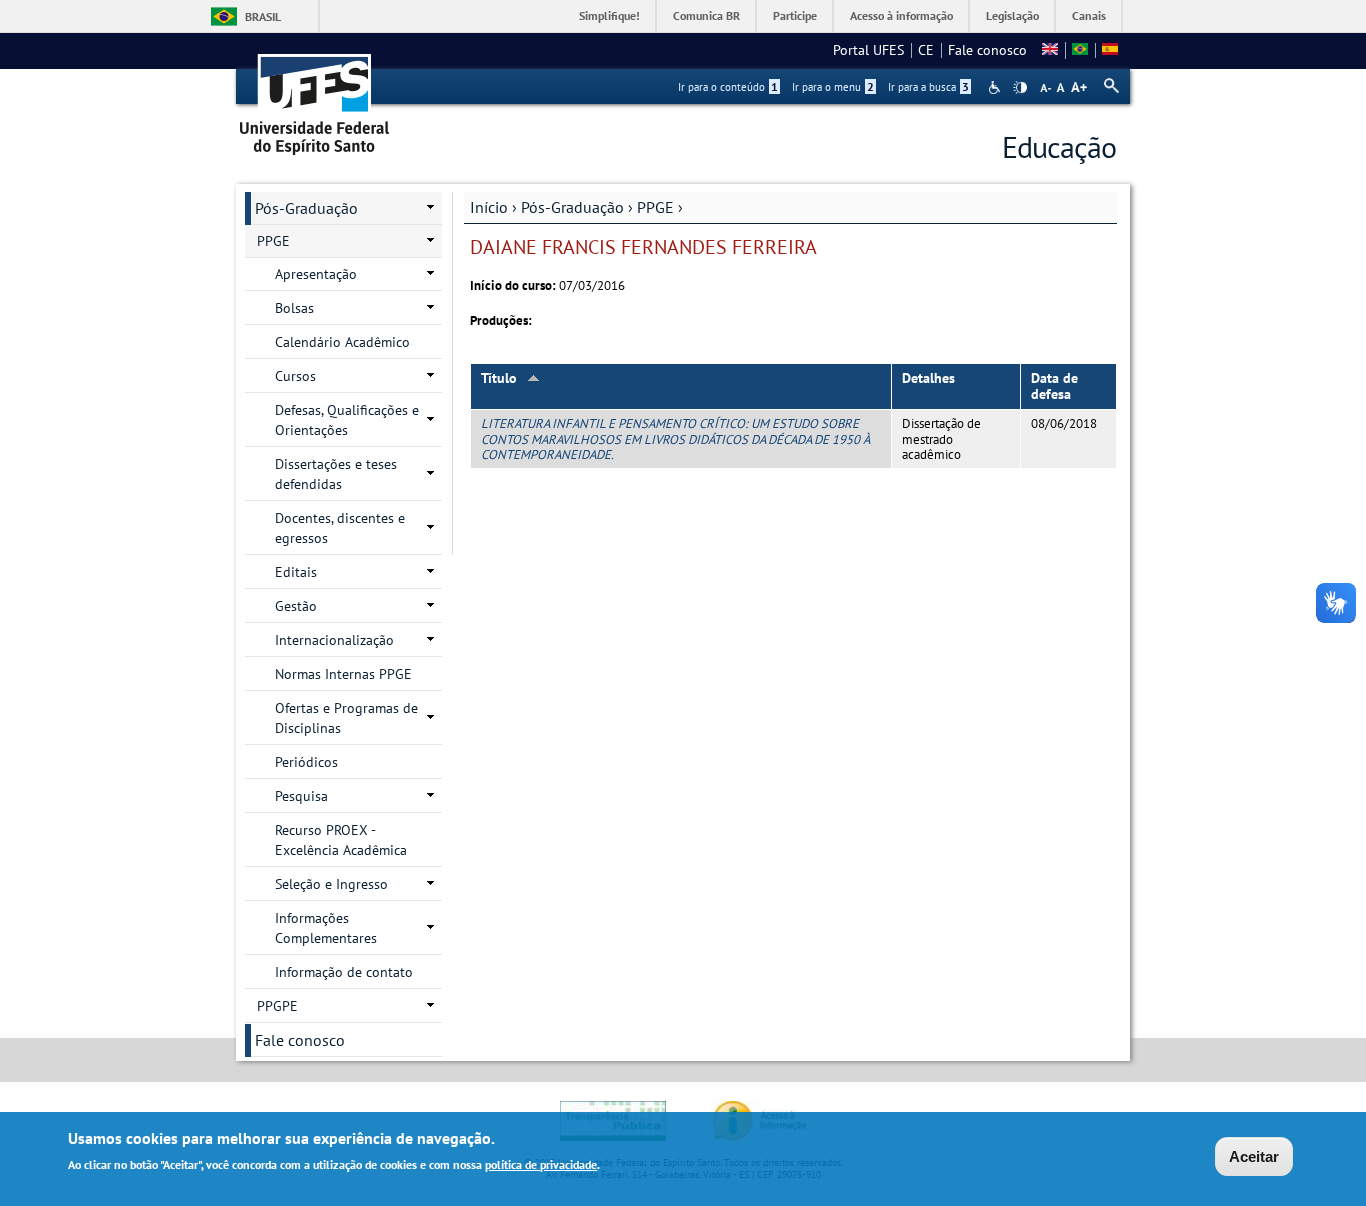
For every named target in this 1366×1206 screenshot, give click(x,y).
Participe (795, 15)
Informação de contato (344, 972)
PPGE (655, 207)
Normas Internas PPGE (343, 674)
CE (926, 50)
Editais (296, 572)
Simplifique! (609, 15)
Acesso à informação (901, 15)
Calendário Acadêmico (342, 342)
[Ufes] (315, 97)
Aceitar (1254, 1156)
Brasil (263, 16)
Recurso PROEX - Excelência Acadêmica (341, 840)
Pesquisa (301, 796)
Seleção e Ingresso (331, 884)
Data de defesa (1054, 386)
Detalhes (928, 378)
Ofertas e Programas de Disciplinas (346, 718)
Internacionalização (334, 640)
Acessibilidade (996, 87)
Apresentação (316, 274)
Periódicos (306, 762)
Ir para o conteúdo (728, 87)
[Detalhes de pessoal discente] (1080, 50)
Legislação (1012, 15)
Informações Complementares (326, 928)
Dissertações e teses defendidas (336, 474)
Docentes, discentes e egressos (340, 528)
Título (499, 378)
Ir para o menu (833, 87)
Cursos (295, 376)
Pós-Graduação (572, 207)
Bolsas (294, 308)
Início (489, 207)
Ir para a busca (928, 87)
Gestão (296, 606)
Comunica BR (706, 15)
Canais (1089, 15)
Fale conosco (987, 50)
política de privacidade (541, 1164)
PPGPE (277, 1006)
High (1020, 88)
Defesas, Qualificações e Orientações (347, 420)
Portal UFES (868, 50)
